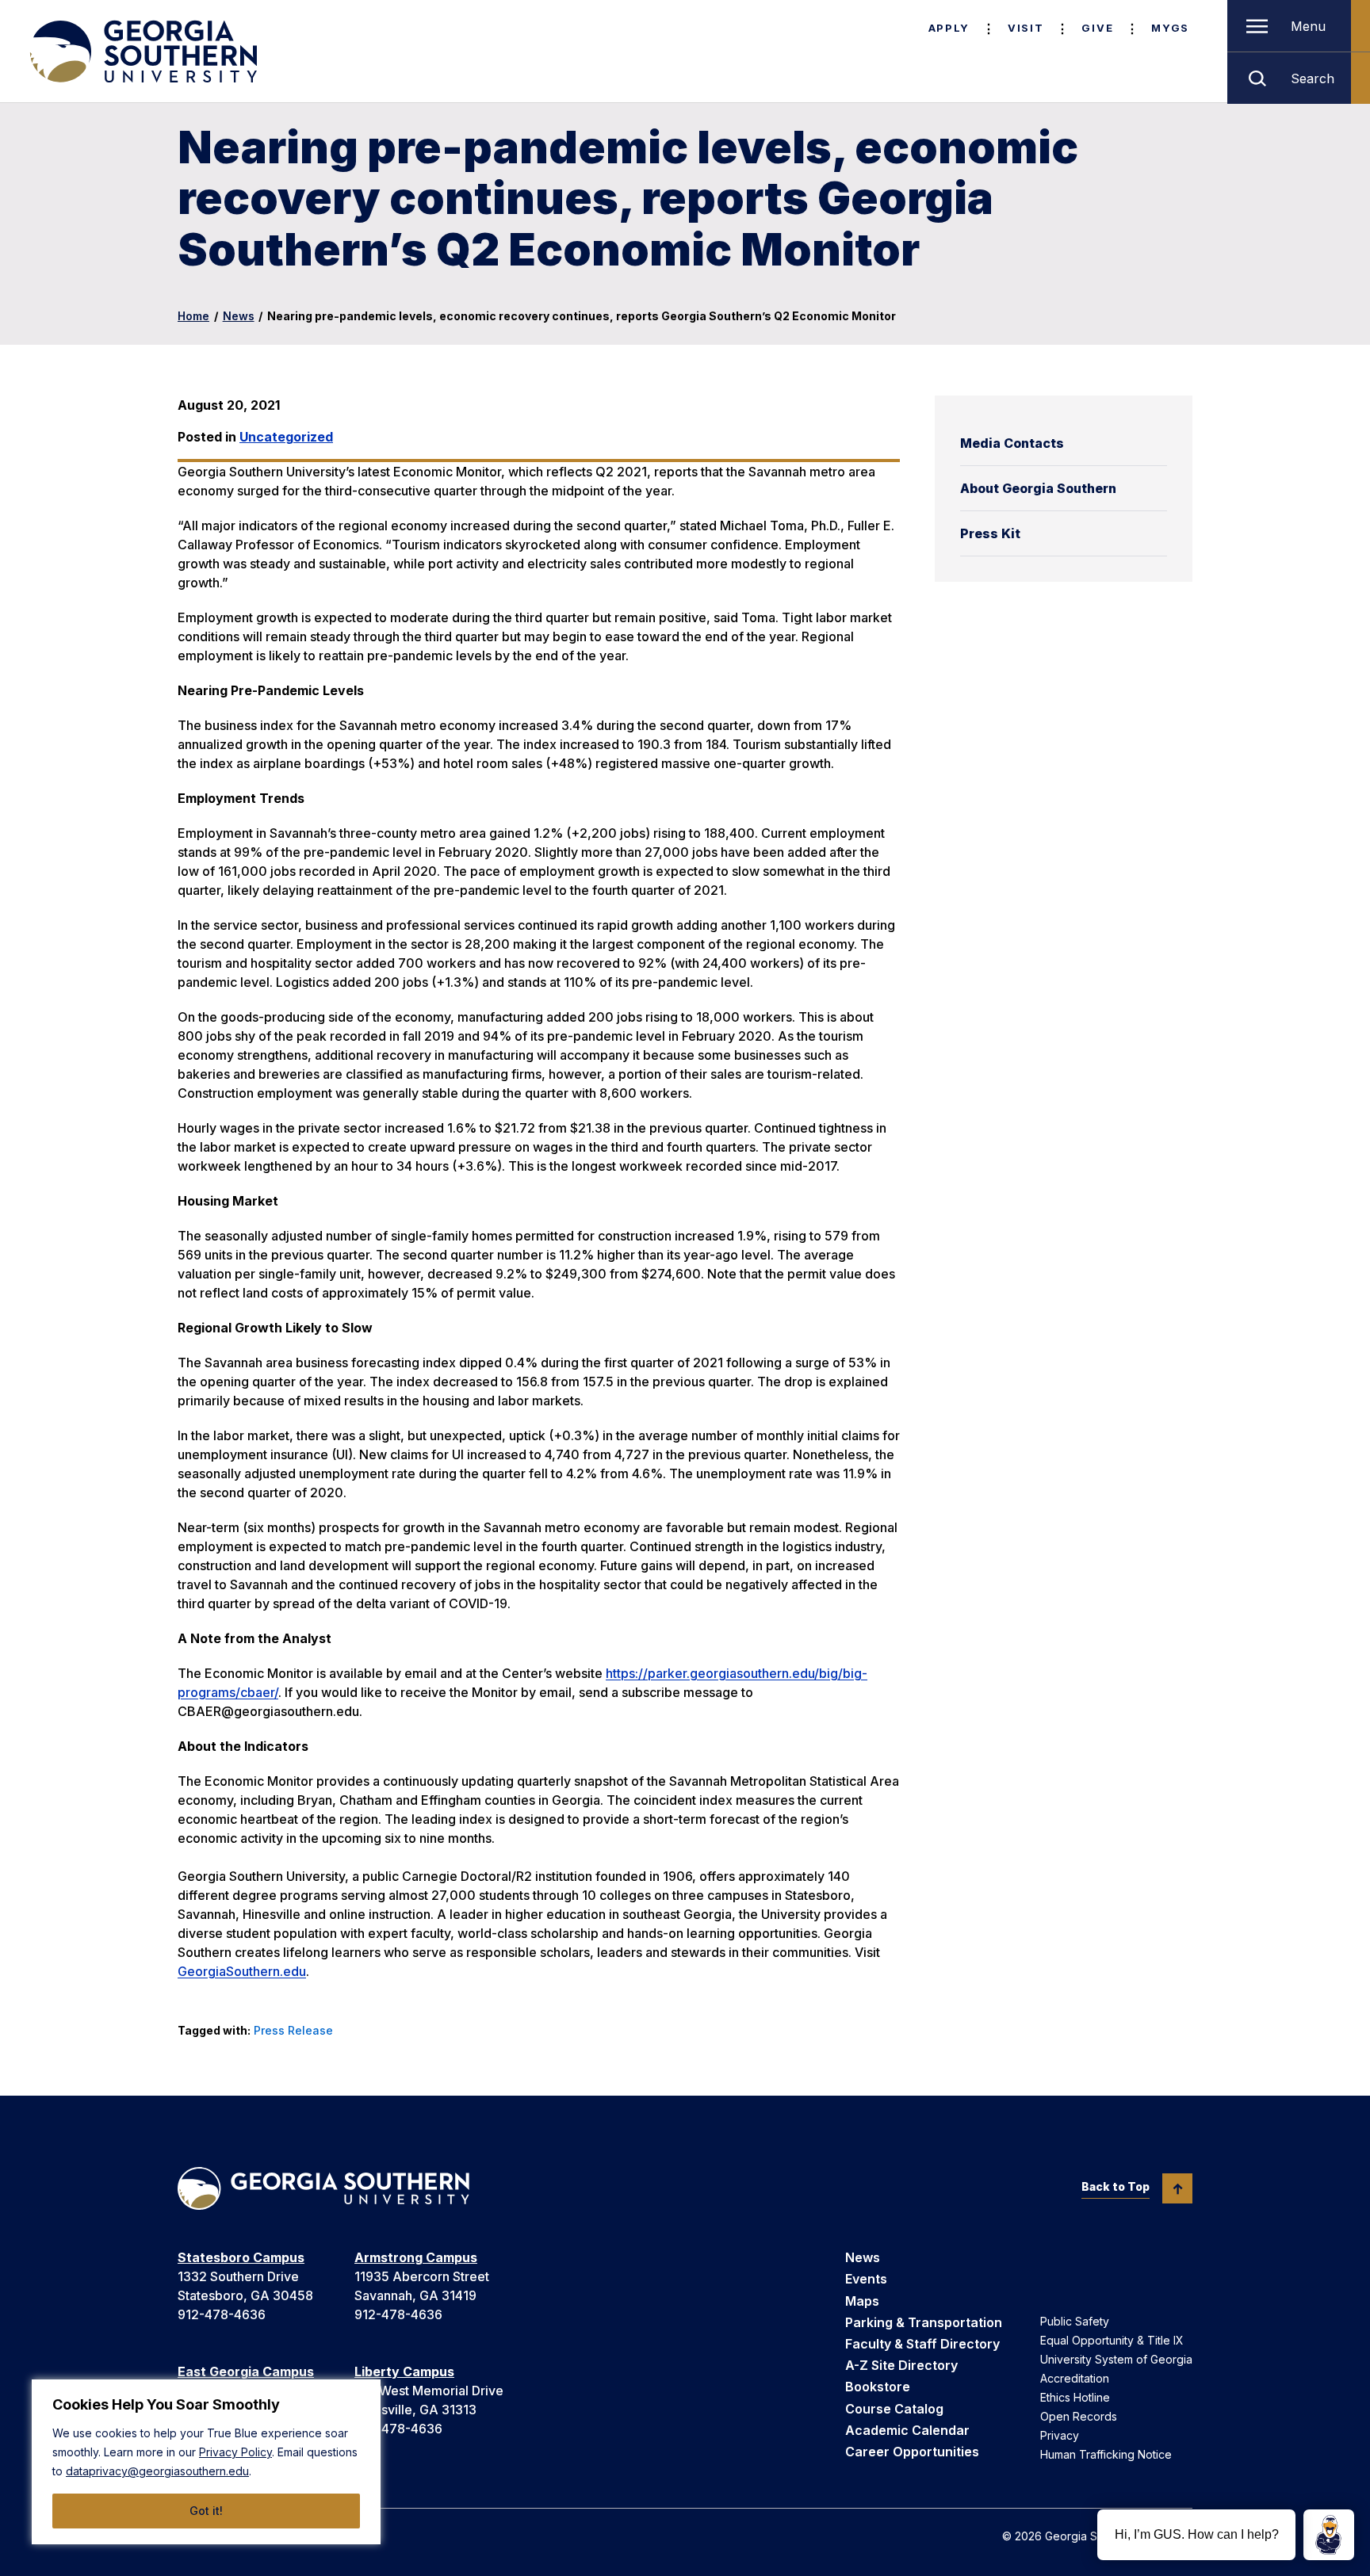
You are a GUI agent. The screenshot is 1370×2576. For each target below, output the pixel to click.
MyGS (1170, 28)
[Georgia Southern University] (142, 52)
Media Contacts (1012, 443)
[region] (206, 2462)
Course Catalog (894, 2409)
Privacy (1060, 2435)
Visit (1026, 28)
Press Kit (990, 533)
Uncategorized (286, 437)
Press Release (293, 2030)
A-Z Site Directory (901, 2365)
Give (1097, 28)
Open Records (1079, 2416)
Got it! (206, 2511)
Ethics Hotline (1075, 2397)
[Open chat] (1329, 2535)
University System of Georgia (1116, 2359)
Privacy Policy (235, 2452)
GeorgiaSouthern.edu (242, 1971)
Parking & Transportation (924, 2322)
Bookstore (878, 2387)
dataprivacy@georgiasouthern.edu (157, 2471)
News (239, 316)
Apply (949, 28)
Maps (862, 2301)
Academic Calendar (907, 2430)
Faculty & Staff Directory (922, 2344)
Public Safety (1075, 2321)
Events (866, 2279)
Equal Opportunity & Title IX (1112, 2340)
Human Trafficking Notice (1106, 2454)
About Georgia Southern (1038, 488)
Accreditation (1075, 2378)
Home (193, 316)
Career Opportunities (912, 2452)
